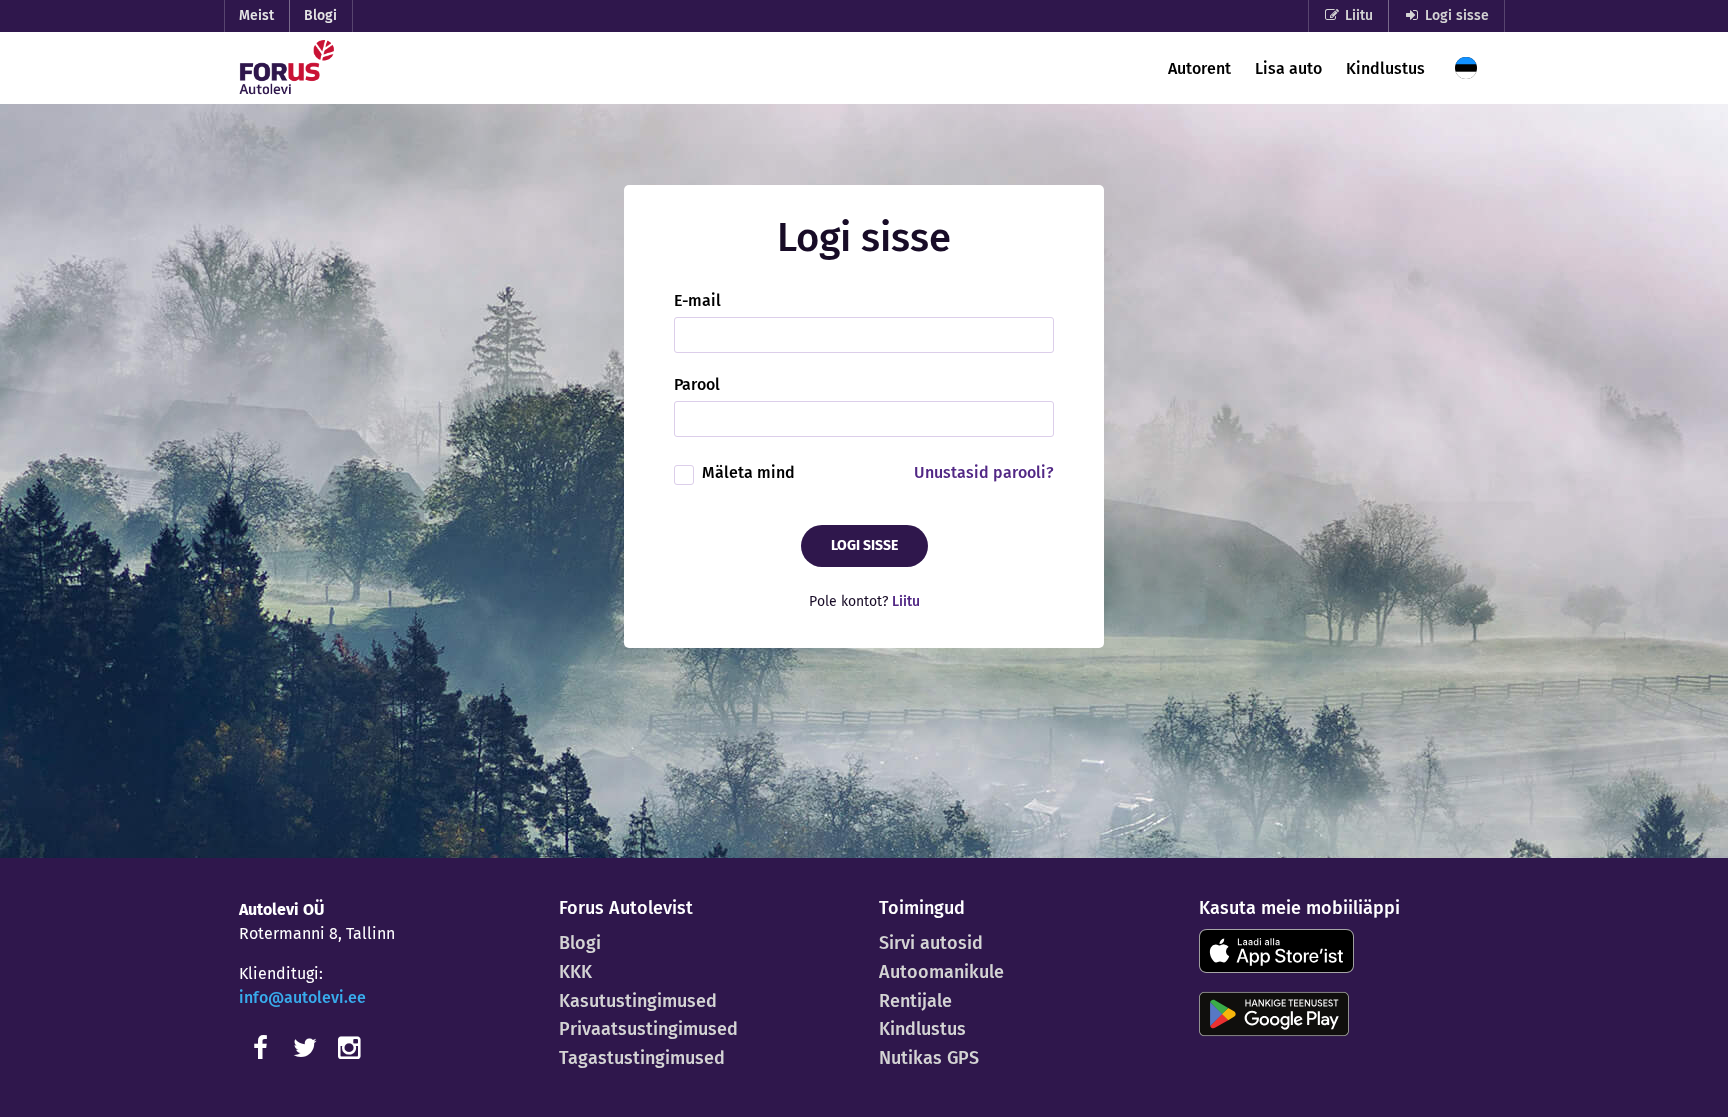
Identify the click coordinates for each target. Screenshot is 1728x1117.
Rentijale (915, 1001)
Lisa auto (1288, 68)
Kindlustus (1385, 68)
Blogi (320, 15)
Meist (256, 15)
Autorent (1199, 68)
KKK (575, 972)
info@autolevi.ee (302, 997)
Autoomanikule (941, 972)
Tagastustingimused (642, 1058)
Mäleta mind (748, 472)
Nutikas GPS (929, 1058)
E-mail (697, 301)
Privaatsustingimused (648, 1029)
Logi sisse (1455, 15)
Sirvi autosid (931, 943)
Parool (697, 385)
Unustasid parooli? (984, 472)
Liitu (1357, 15)
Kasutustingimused (638, 1001)
